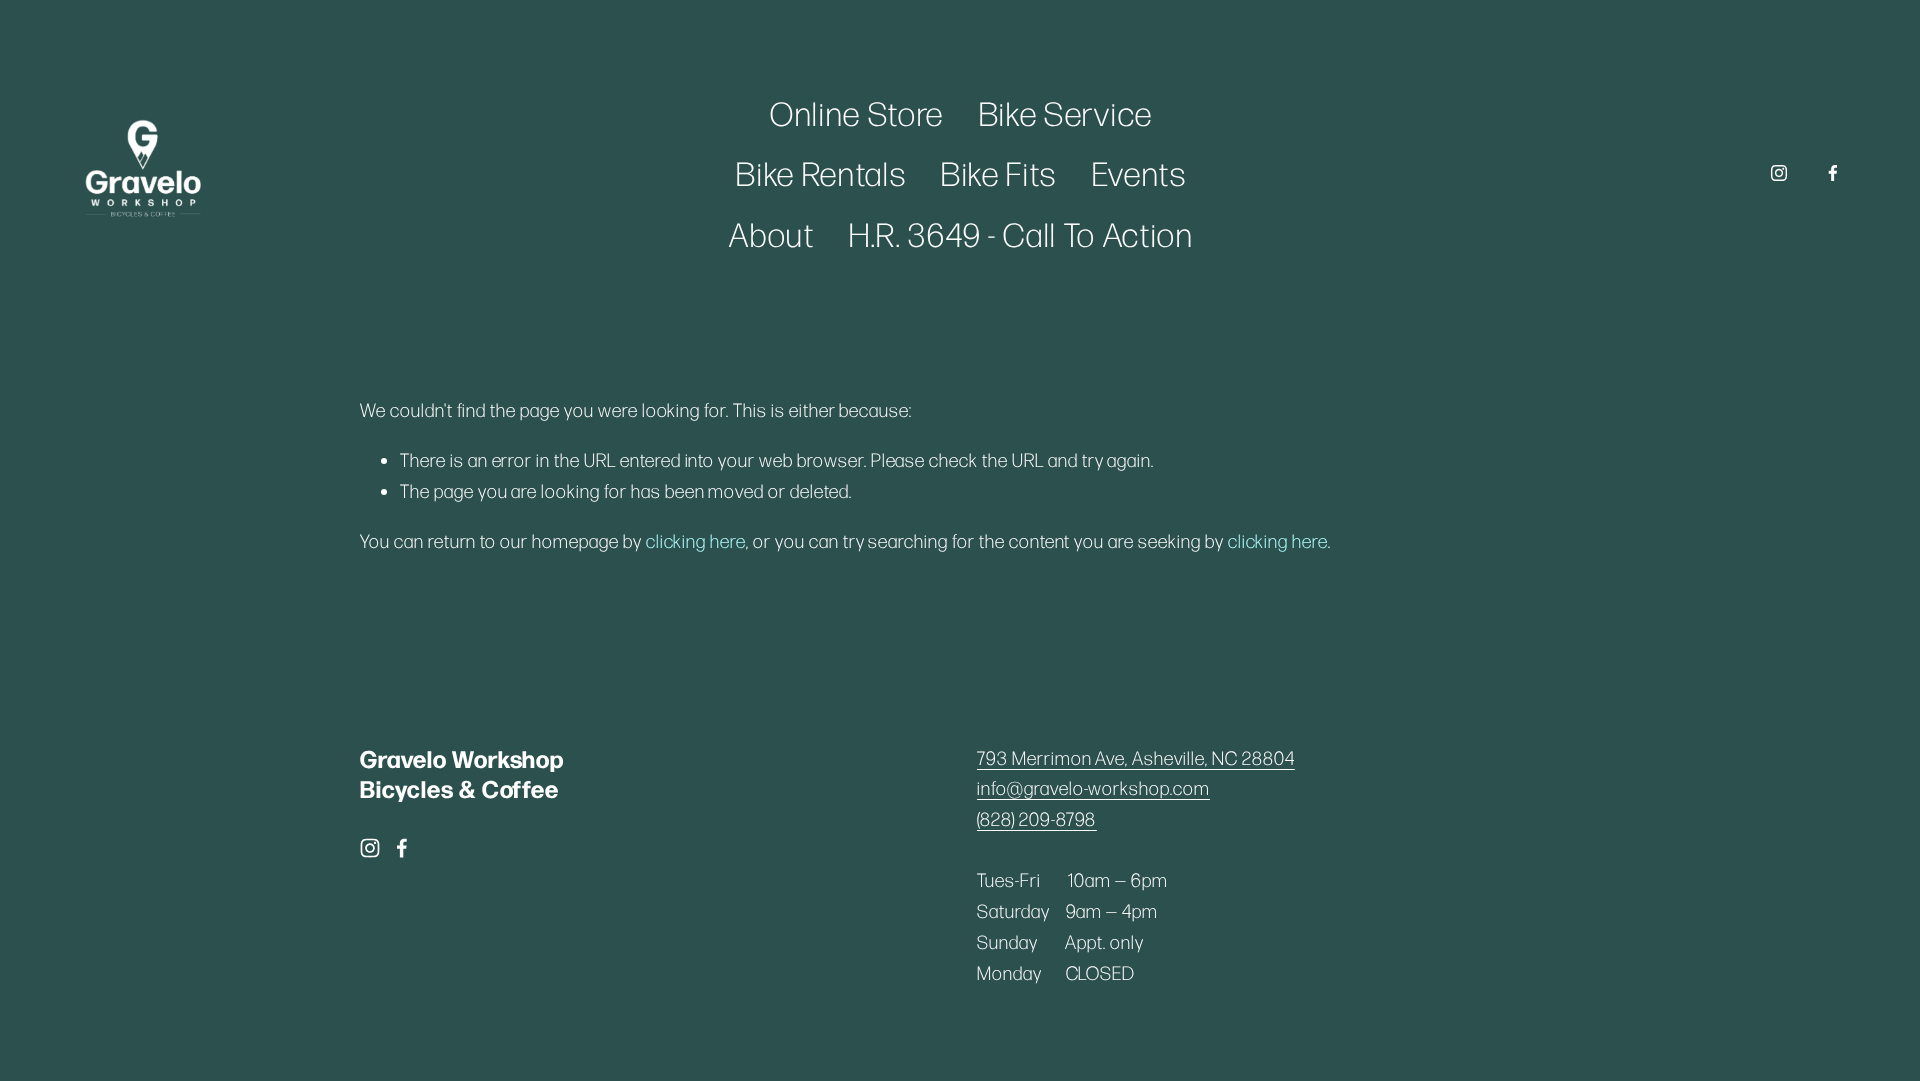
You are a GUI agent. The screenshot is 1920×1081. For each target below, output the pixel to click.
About (771, 233)
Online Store (857, 112)
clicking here (696, 540)
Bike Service (1066, 112)
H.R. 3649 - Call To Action (1021, 233)
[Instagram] (1779, 173)
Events (1139, 172)
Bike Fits (999, 172)
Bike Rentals (821, 172)
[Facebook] (1833, 173)
